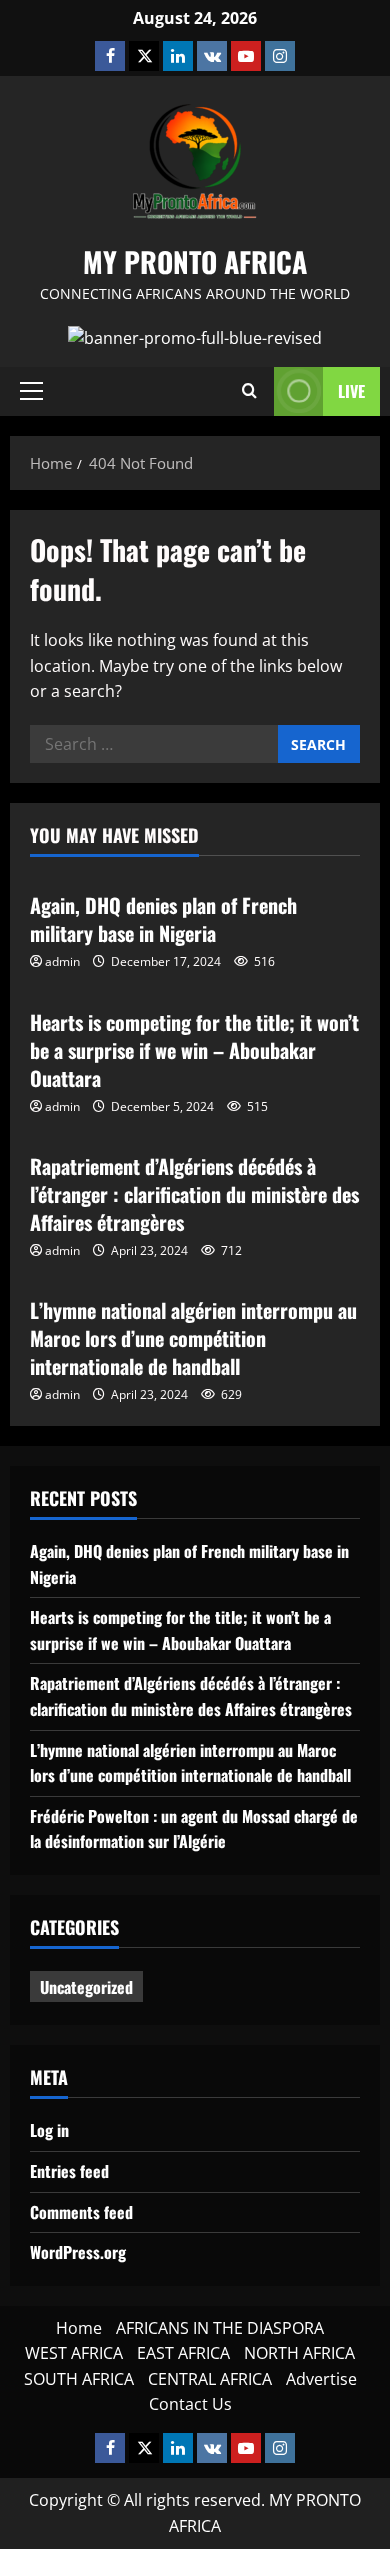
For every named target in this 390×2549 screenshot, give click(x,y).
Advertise (321, 2379)
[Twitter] (144, 56)
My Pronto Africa (195, 261)
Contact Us (190, 2404)
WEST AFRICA (74, 2353)
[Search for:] (154, 744)
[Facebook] (110, 56)
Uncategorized (86, 1987)
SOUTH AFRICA (79, 2379)
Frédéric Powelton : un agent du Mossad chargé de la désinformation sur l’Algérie (194, 1829)
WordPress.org (78, 2252)
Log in (49, 2130)
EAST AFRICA (183, 2353)
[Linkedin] (178, 56)
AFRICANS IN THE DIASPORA (220, 2328)
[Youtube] (246, 56)
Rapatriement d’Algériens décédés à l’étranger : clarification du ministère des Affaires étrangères (194, 1194)
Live (351, 391)
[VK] (212, 56)
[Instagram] (280, 56)
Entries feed (69, 2171)
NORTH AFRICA (299, 2353)
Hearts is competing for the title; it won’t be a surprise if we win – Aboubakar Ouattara (194, 1050)
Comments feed (81, 2212)
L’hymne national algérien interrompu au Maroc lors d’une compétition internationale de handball (193, 1338)
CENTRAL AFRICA (210, 2379)
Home (79, 2328)
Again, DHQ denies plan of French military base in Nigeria (163, 919)
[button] (31, 391)
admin (62, 961)
